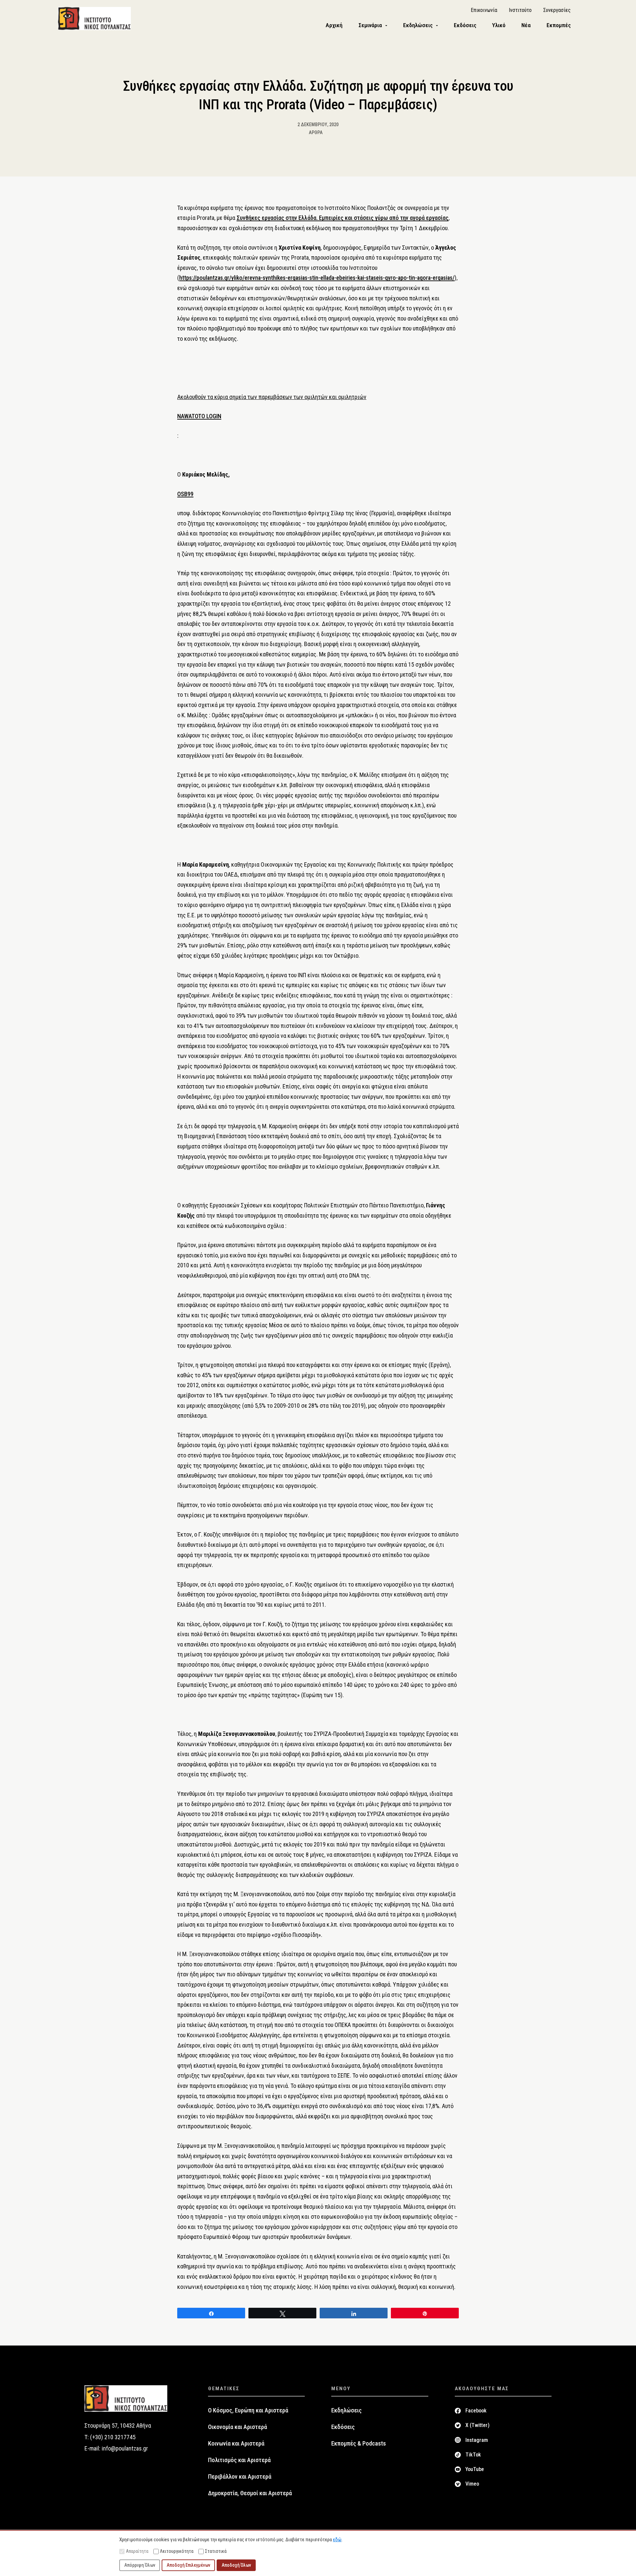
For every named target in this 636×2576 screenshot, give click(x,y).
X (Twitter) (477, 2425)
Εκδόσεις (343, 2427)
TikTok (473, 2455)
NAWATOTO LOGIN (199, 416)
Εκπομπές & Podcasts (359, 2444)
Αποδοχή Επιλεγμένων (188, 2565)
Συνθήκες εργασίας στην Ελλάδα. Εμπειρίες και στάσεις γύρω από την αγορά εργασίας (343, 218)
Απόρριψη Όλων (140, 2565)
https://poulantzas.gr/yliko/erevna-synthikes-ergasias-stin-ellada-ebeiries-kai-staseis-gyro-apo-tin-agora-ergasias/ (317, 278)
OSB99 (185, 494)
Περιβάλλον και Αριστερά (240, 2477)
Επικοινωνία (484, 10)
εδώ (337, 2540)
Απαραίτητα (137, 2551)
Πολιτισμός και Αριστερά (239, 2460)
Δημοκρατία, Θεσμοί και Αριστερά (250, 2493)
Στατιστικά (216, 2551)
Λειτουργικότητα (177, 2551)
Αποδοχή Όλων (236, 2565)
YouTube (475, 2469)
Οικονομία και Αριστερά (238, 2427)
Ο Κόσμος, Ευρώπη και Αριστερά (248, 2410)
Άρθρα (316, 132)
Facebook (476, 2411)
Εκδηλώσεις (346, 2410)
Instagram (477, 2440)
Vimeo (472, 2484)
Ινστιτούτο (520, 10)
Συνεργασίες (557, 10)
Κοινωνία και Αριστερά (236, 2444)
